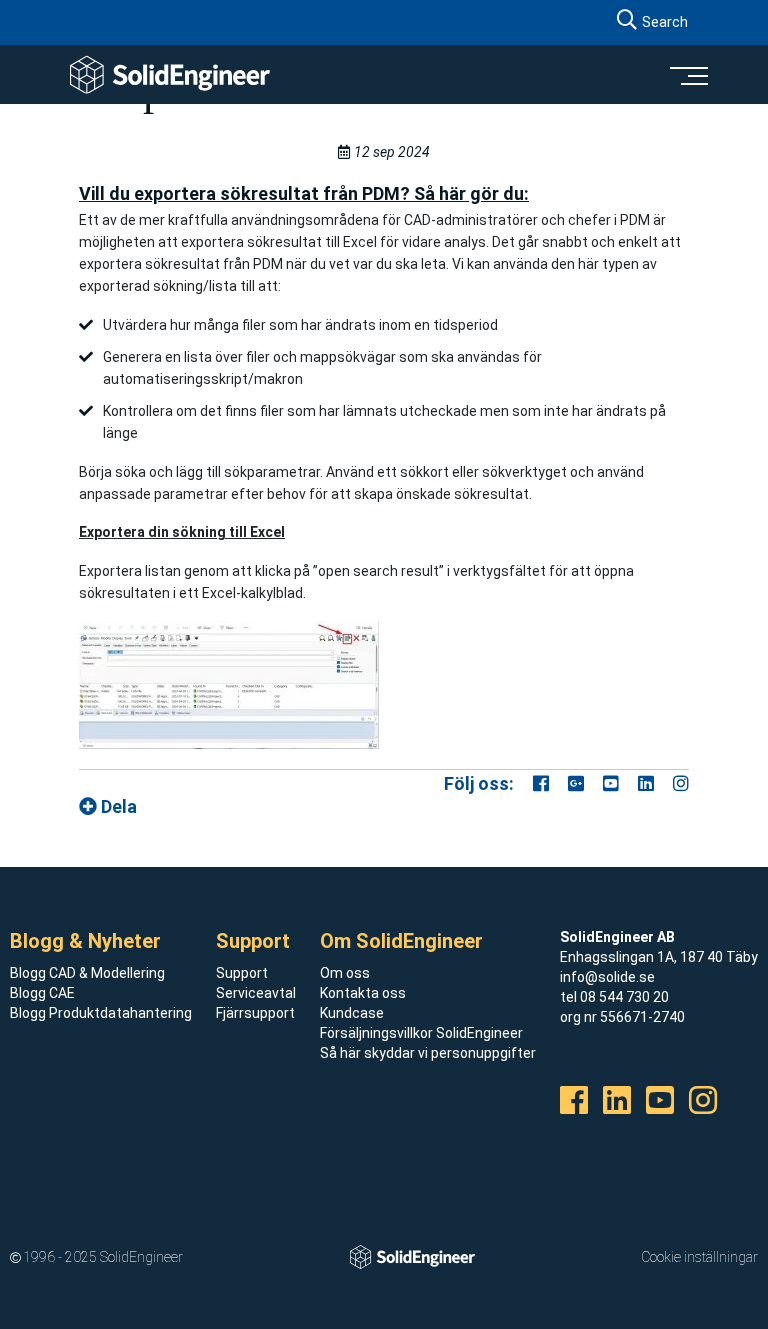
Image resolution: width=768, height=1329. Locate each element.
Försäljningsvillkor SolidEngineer (421, 1033)
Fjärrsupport (255, 1013)
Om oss (345, 973)
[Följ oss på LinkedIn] (646, 783)
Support (242, 973)
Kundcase (352, 1013)
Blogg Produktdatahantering (101, 1013)
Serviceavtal (256, 993)
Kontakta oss (363, 993)
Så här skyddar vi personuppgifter (428, 1053)
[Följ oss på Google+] (576, 783)
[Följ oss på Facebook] (541, 783)
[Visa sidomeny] (688, 75)
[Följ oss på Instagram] (681, 783)
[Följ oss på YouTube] (611, 783)
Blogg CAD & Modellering (87, 973)
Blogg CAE (42, 993)
